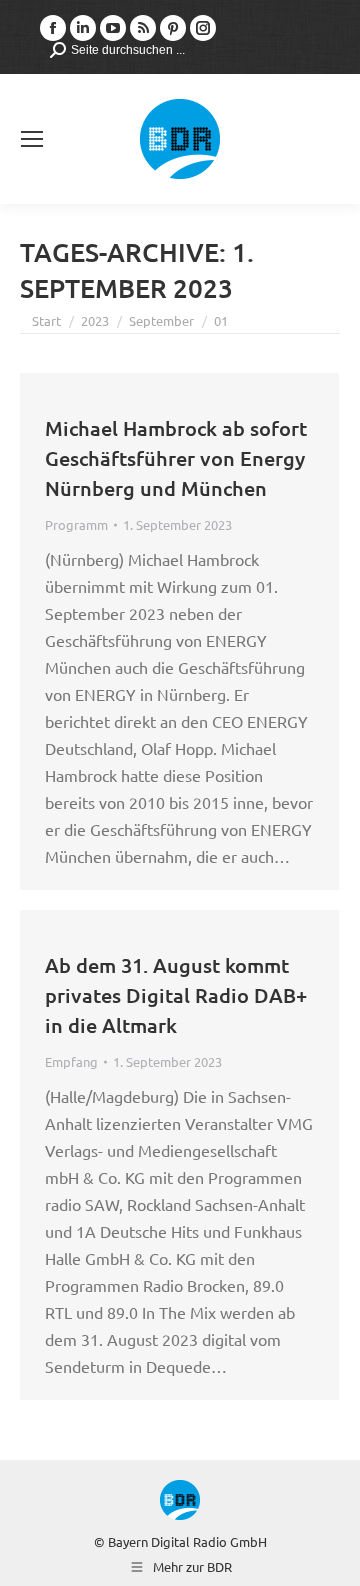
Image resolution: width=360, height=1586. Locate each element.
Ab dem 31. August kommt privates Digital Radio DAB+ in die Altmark (176, 995)
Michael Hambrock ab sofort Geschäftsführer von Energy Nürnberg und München (176, 458)
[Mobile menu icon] (32, 139)
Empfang (71, 1061)
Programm (76, 524)
